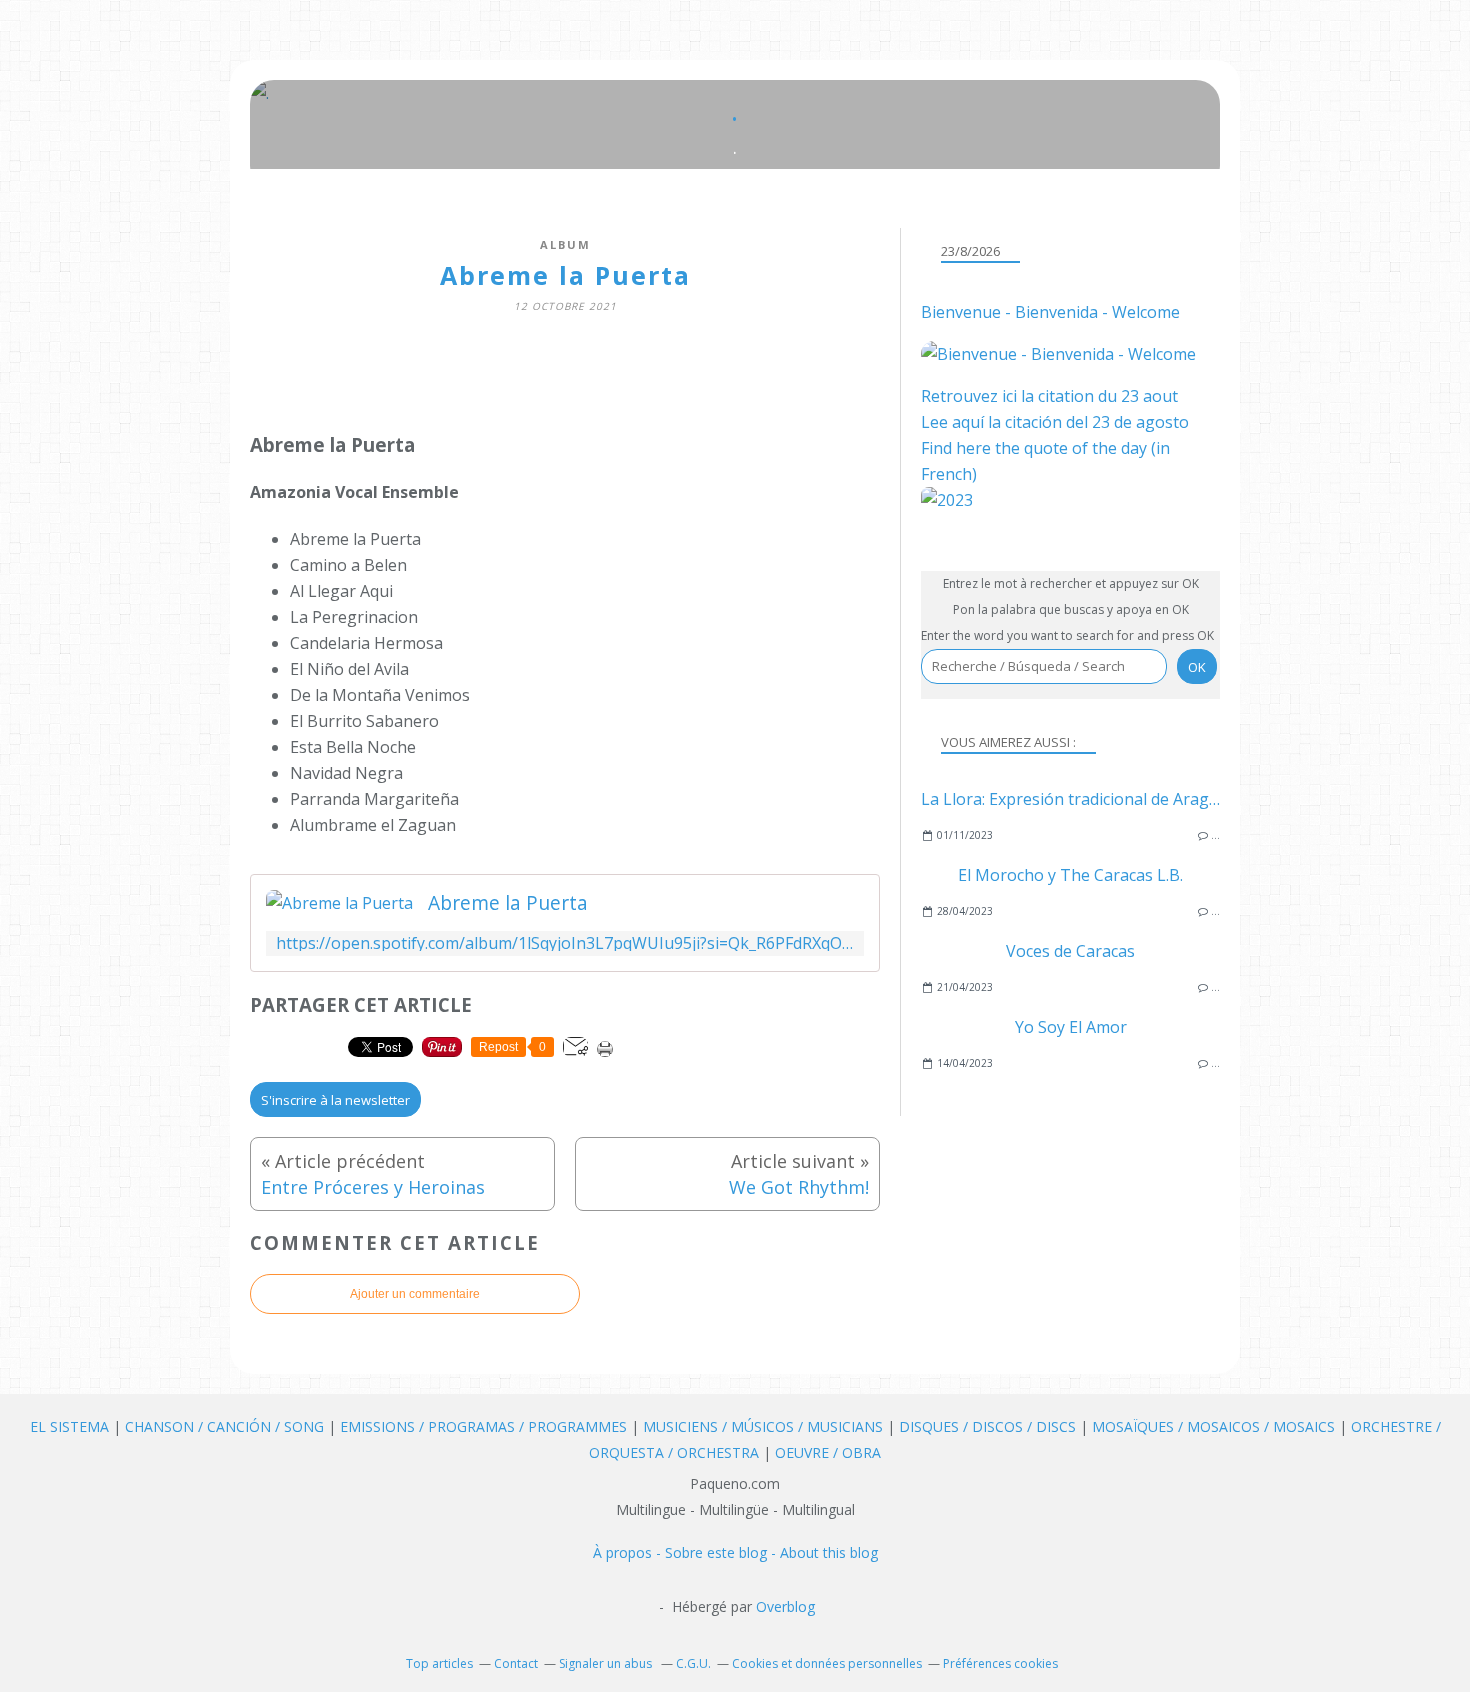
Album (565, 244)
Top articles (439, 1663)
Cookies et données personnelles (827, 1663)
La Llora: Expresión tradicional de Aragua (1074, 799)
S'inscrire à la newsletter (335, 1100)
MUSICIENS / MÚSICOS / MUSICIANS (765, 1426)
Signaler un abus (607, 1663)
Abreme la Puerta (508, 903)
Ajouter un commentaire (415, 1294)
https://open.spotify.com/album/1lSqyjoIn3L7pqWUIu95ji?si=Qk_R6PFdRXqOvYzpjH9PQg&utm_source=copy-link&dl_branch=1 (565, 943)
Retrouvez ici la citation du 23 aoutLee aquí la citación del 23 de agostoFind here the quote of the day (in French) (1055, 435)
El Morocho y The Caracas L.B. (1070, 875)
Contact (516, 1663)
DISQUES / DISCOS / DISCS (989, 1426)
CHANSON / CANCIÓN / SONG (224, 1426)
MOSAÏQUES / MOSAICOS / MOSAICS (1215, 1426)
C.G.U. (693, 1663)
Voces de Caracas (1070, 951)
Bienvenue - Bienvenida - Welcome (1050, 312)
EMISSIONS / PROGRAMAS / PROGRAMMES (483, 1426)
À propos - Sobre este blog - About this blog (735, 1552)
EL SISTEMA (69, 1426)
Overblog (785, 1606)
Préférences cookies (1000, 1663)
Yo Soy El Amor (1071, 1027)
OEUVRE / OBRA (828, 1452)
